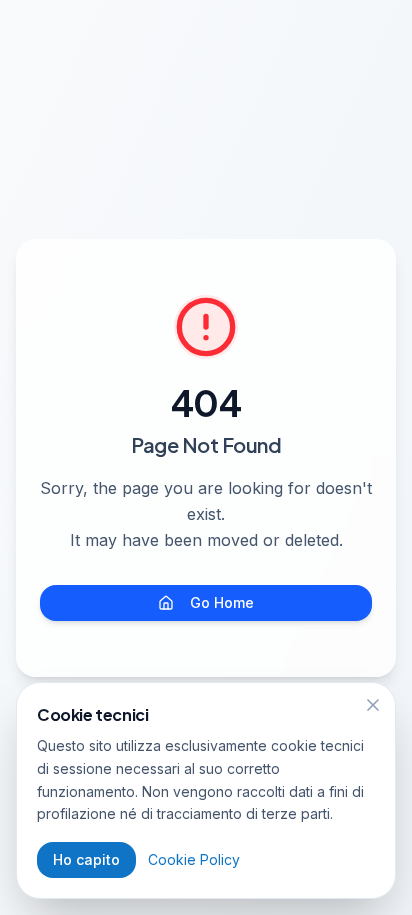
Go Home (222, 602)
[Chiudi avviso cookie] (373, 705)
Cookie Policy (194, 859)
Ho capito (86, 859)
